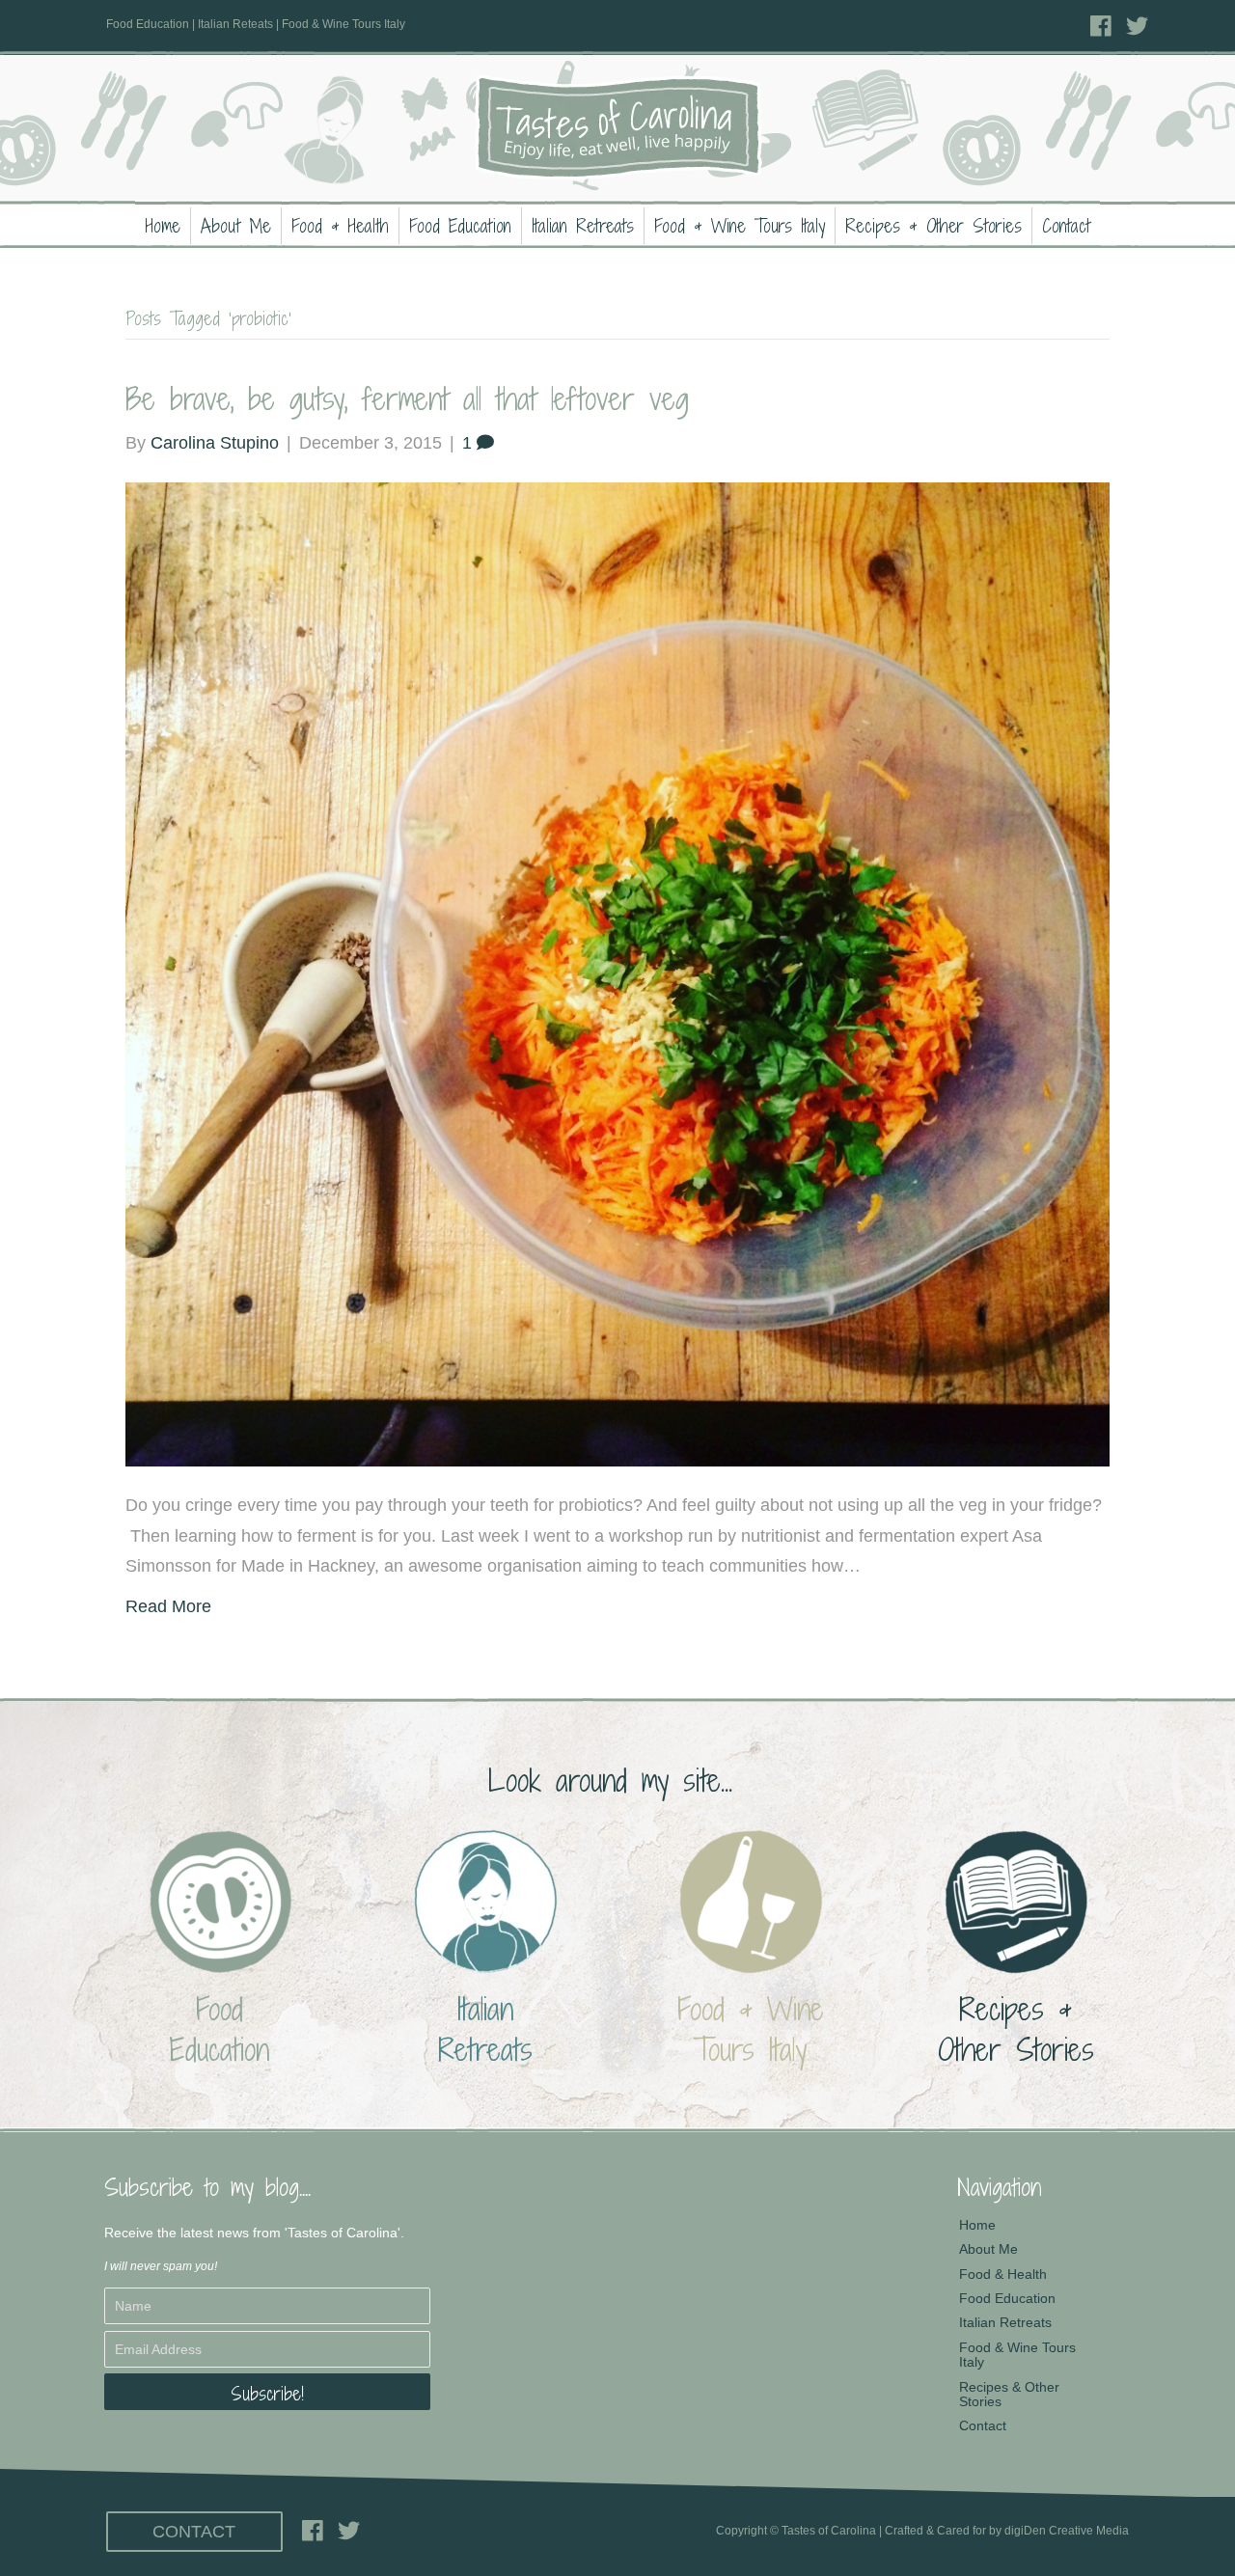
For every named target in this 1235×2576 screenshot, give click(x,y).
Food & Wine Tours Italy (740, 226)
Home (163, 226)
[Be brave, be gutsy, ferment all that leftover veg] (617, 973)
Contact (1066, 226)
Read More (168, 1606)
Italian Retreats (583, 226)
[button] (267, 2392)
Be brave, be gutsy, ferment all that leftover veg (407, 398)
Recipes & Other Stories (933, 226)
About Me (236, 226)
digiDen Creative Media (1067, 2531)
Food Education (460, 226)
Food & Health (340, 226)
